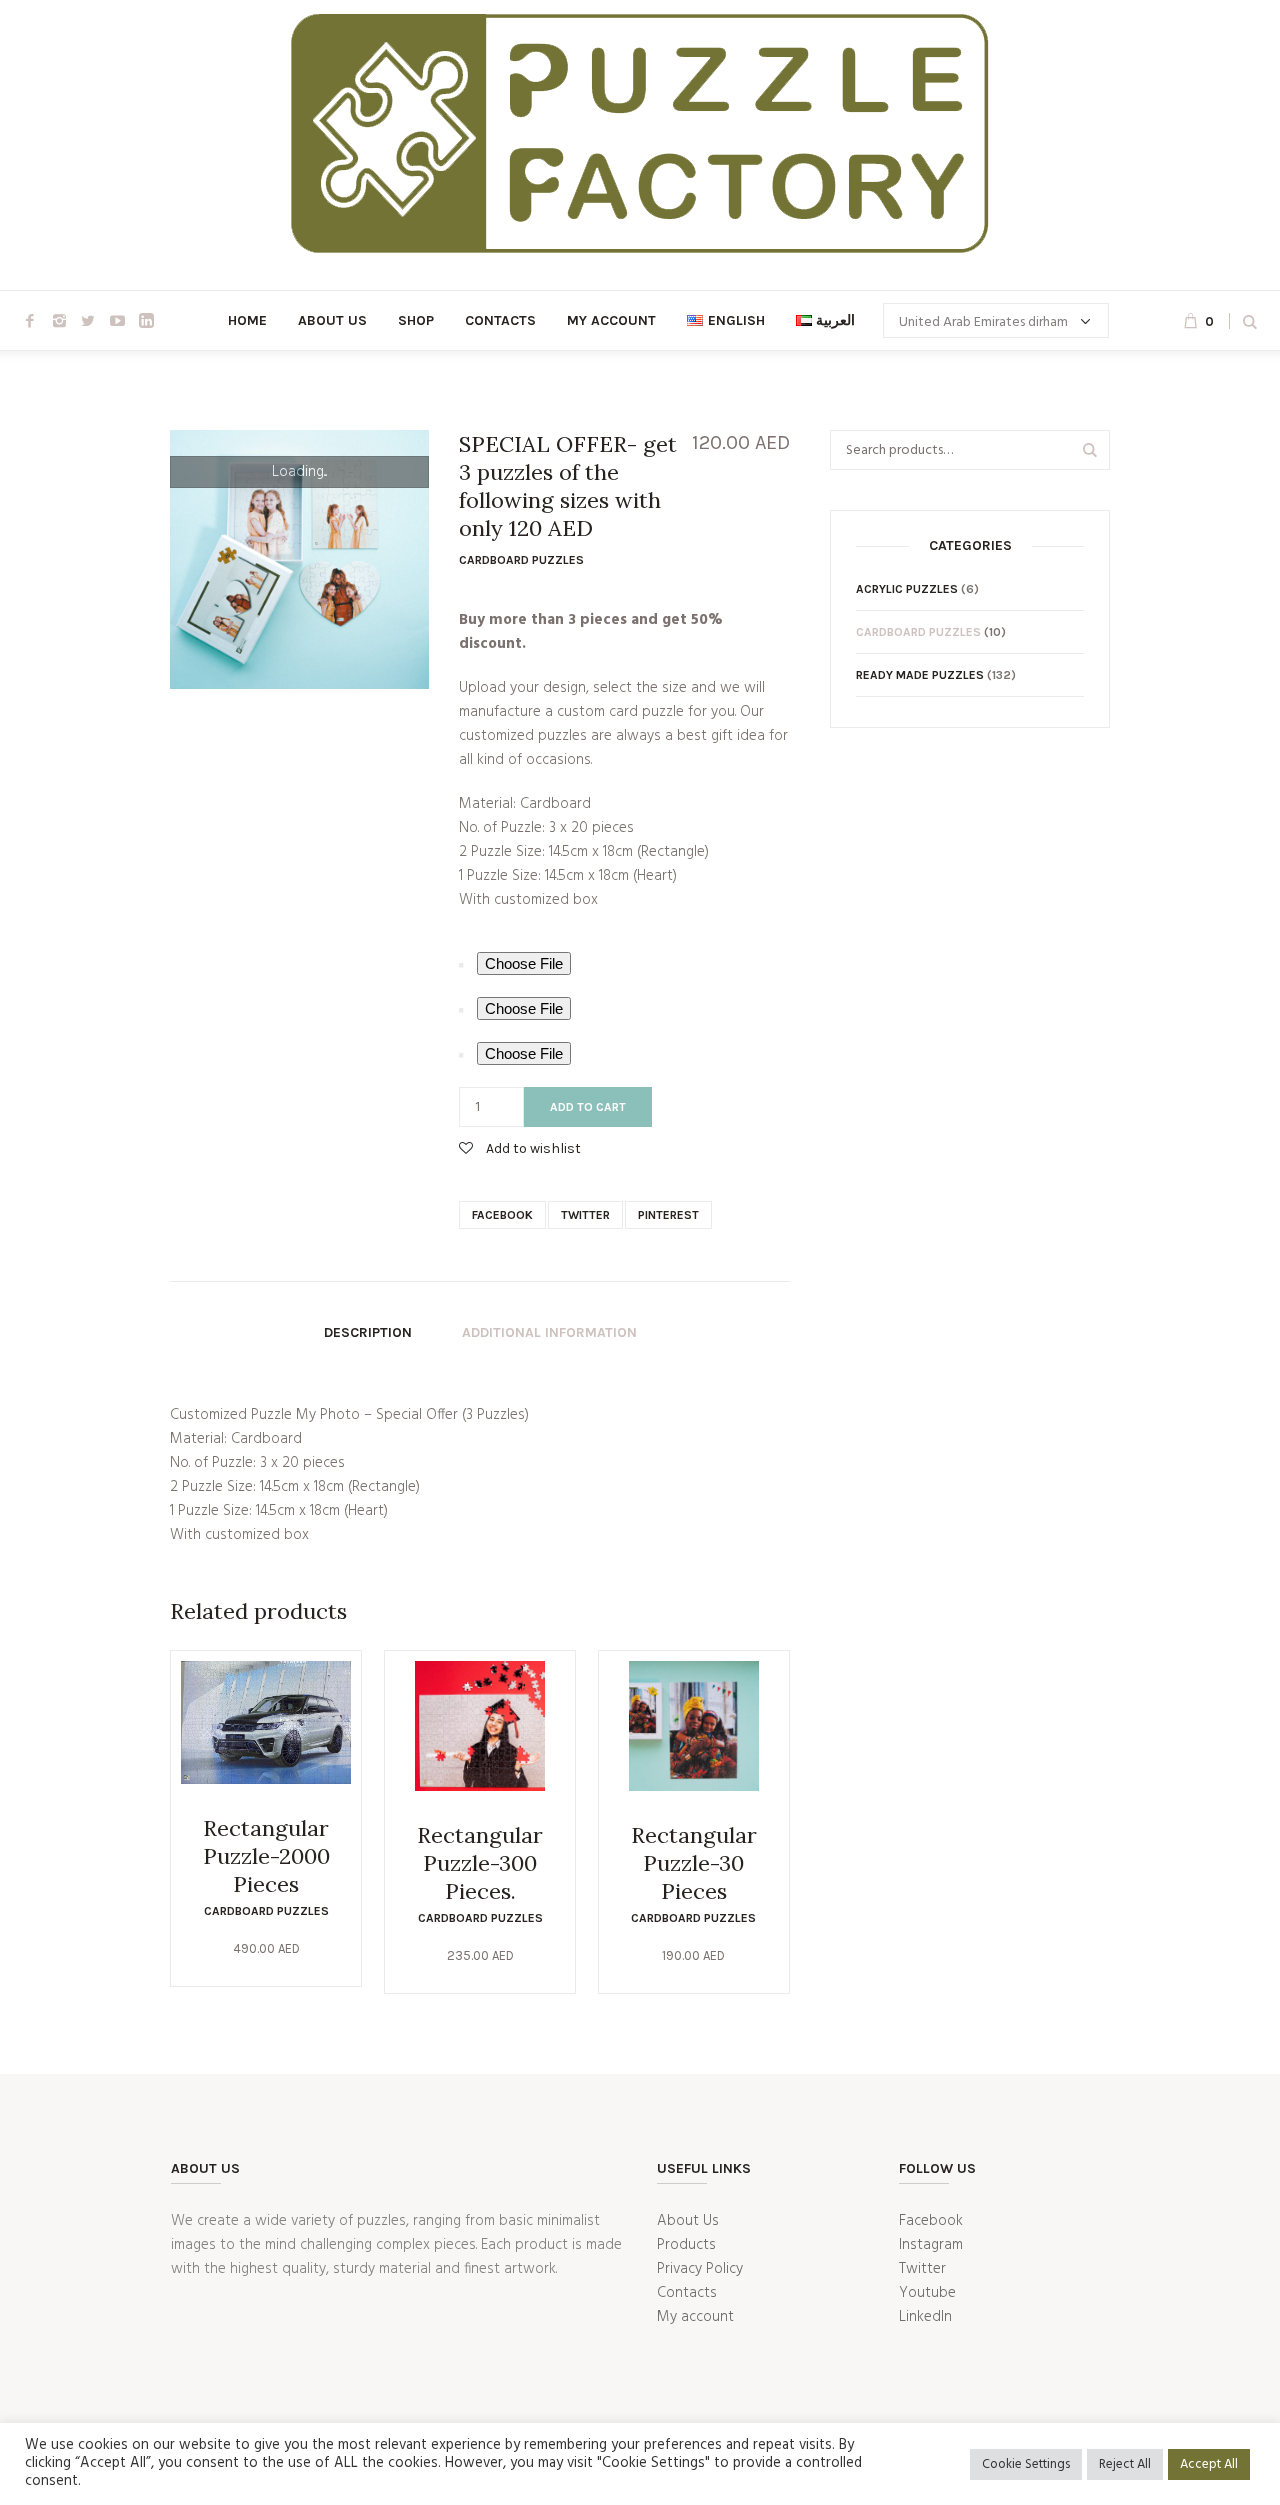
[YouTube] (117, 321)
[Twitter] (88, 321)
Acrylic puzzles (907, 589)
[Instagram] (59, 321)
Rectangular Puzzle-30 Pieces (694, 1863)
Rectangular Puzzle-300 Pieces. (480, 1863)
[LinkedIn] (146, 321)
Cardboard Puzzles (521, 560)
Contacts (687, 2293)
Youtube (927, 2293)
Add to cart (588, 1107)
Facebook (502, 1215)
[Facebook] (30, 321)
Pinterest (668, 1215)
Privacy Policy (700, 2269)
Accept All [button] (1209, 2464)
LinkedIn (925, 2317)
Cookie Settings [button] (1026, 2464)
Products (686, 2245)
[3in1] (299, 559)
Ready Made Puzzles (920, 675)
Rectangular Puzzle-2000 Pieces (266, 1856)
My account (695, 2317)
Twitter (585, 1215)
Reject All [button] (1125, 2464)
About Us (688, 2221)
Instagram (931, 2245)
